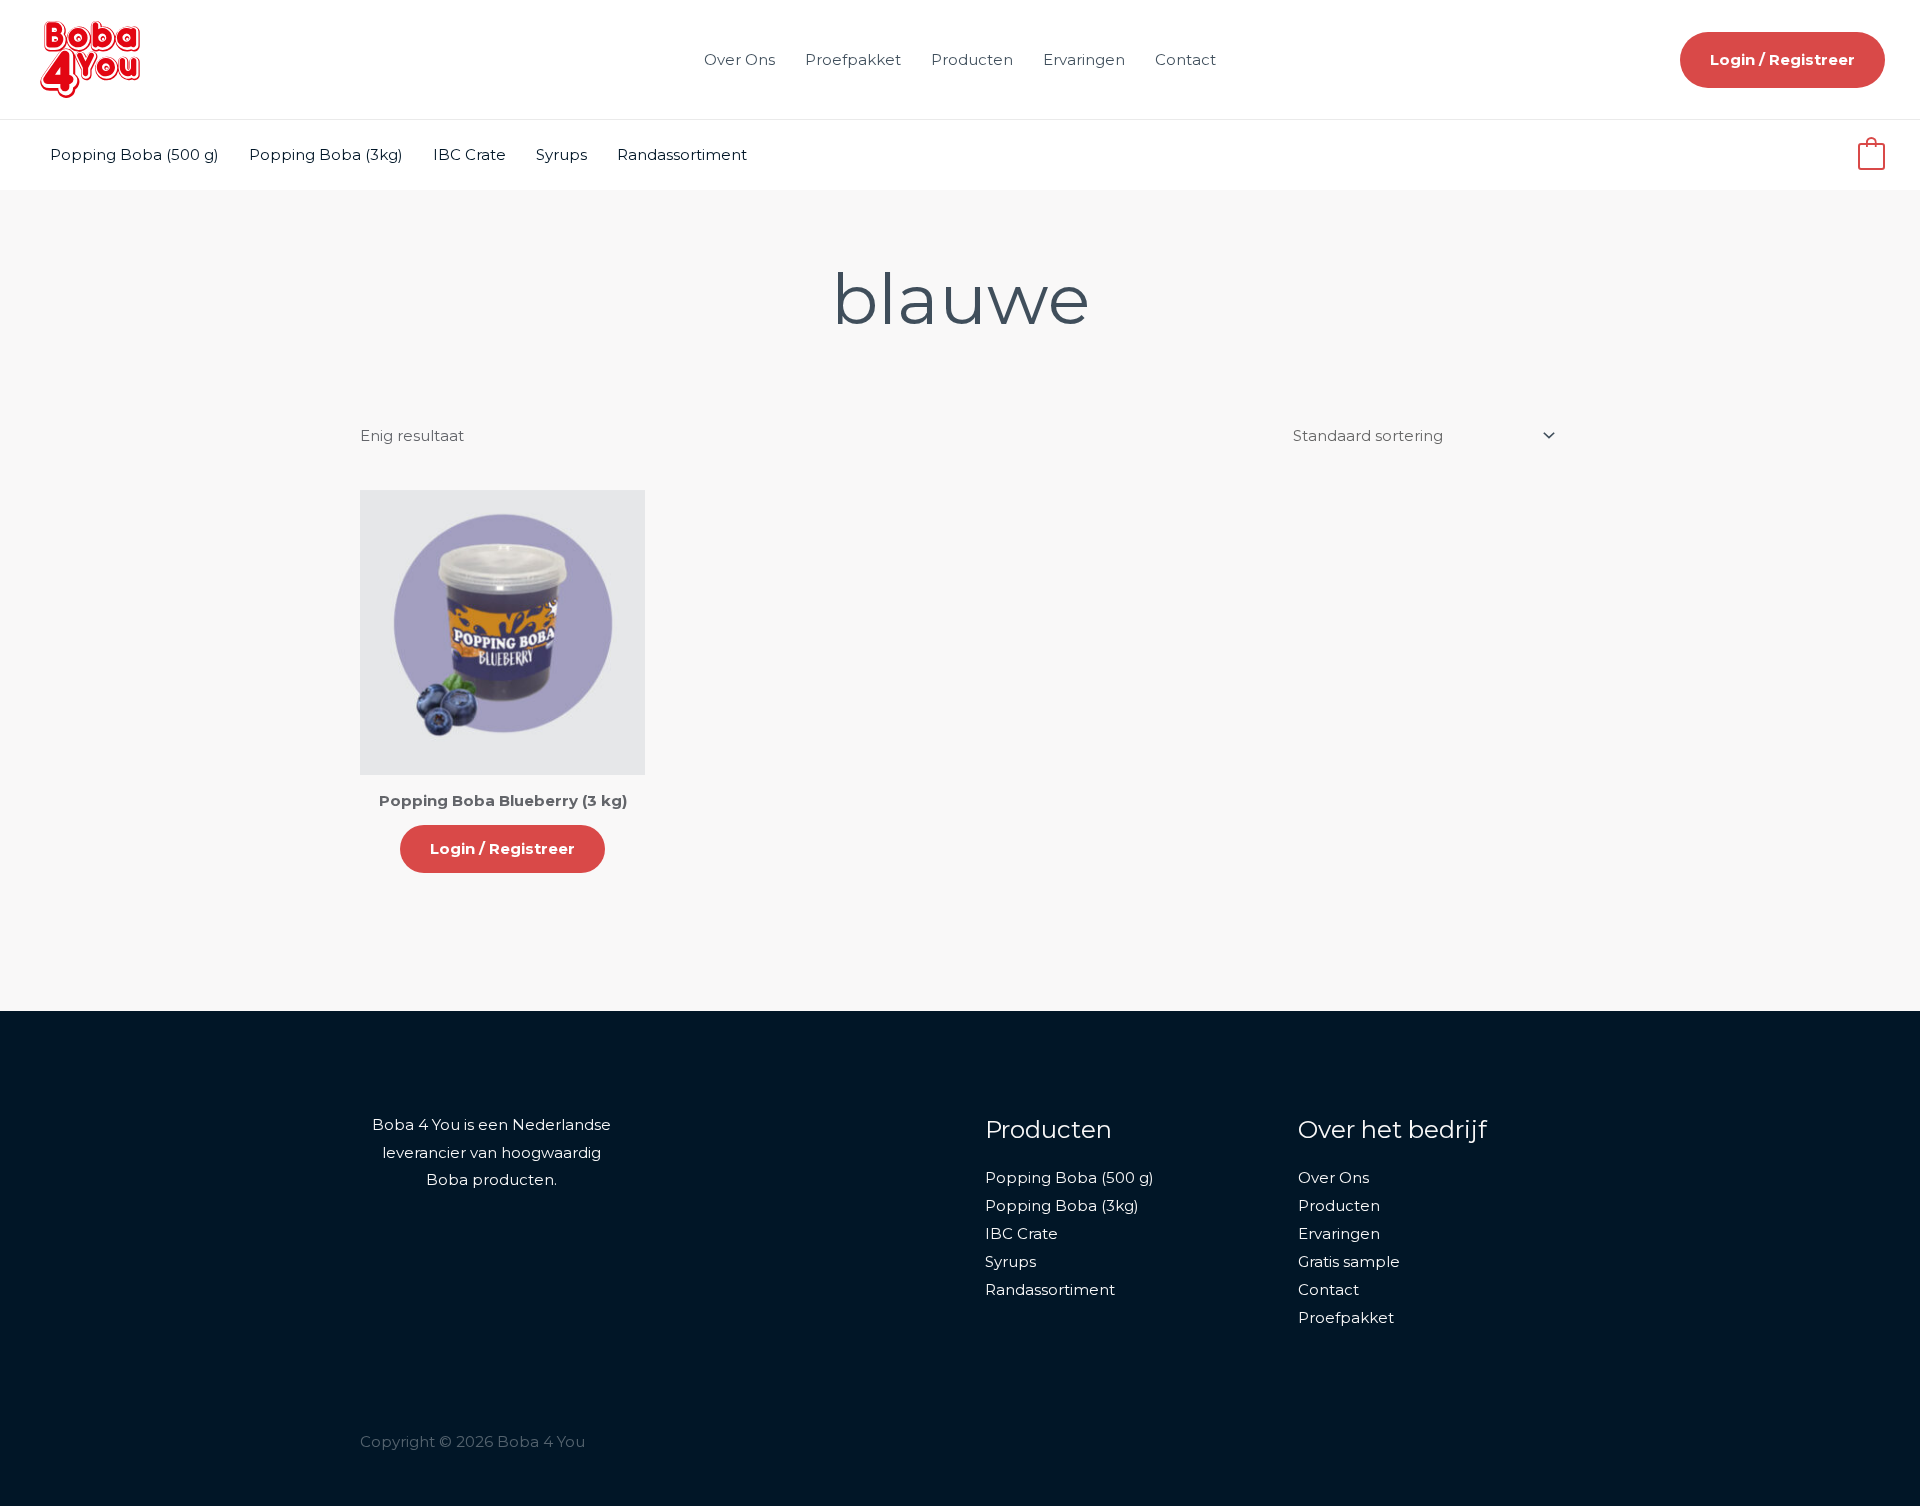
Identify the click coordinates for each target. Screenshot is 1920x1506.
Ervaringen (1084, 59)
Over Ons (739, 59)
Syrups (561, 154)
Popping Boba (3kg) (326, 154)
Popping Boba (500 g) (134, 154)
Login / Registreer (502, 848)
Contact (1185, 59)
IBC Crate (469, 154)
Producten (972, 59)
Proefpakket (853, 59)
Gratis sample (1349, 1261)
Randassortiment (682, 154)
